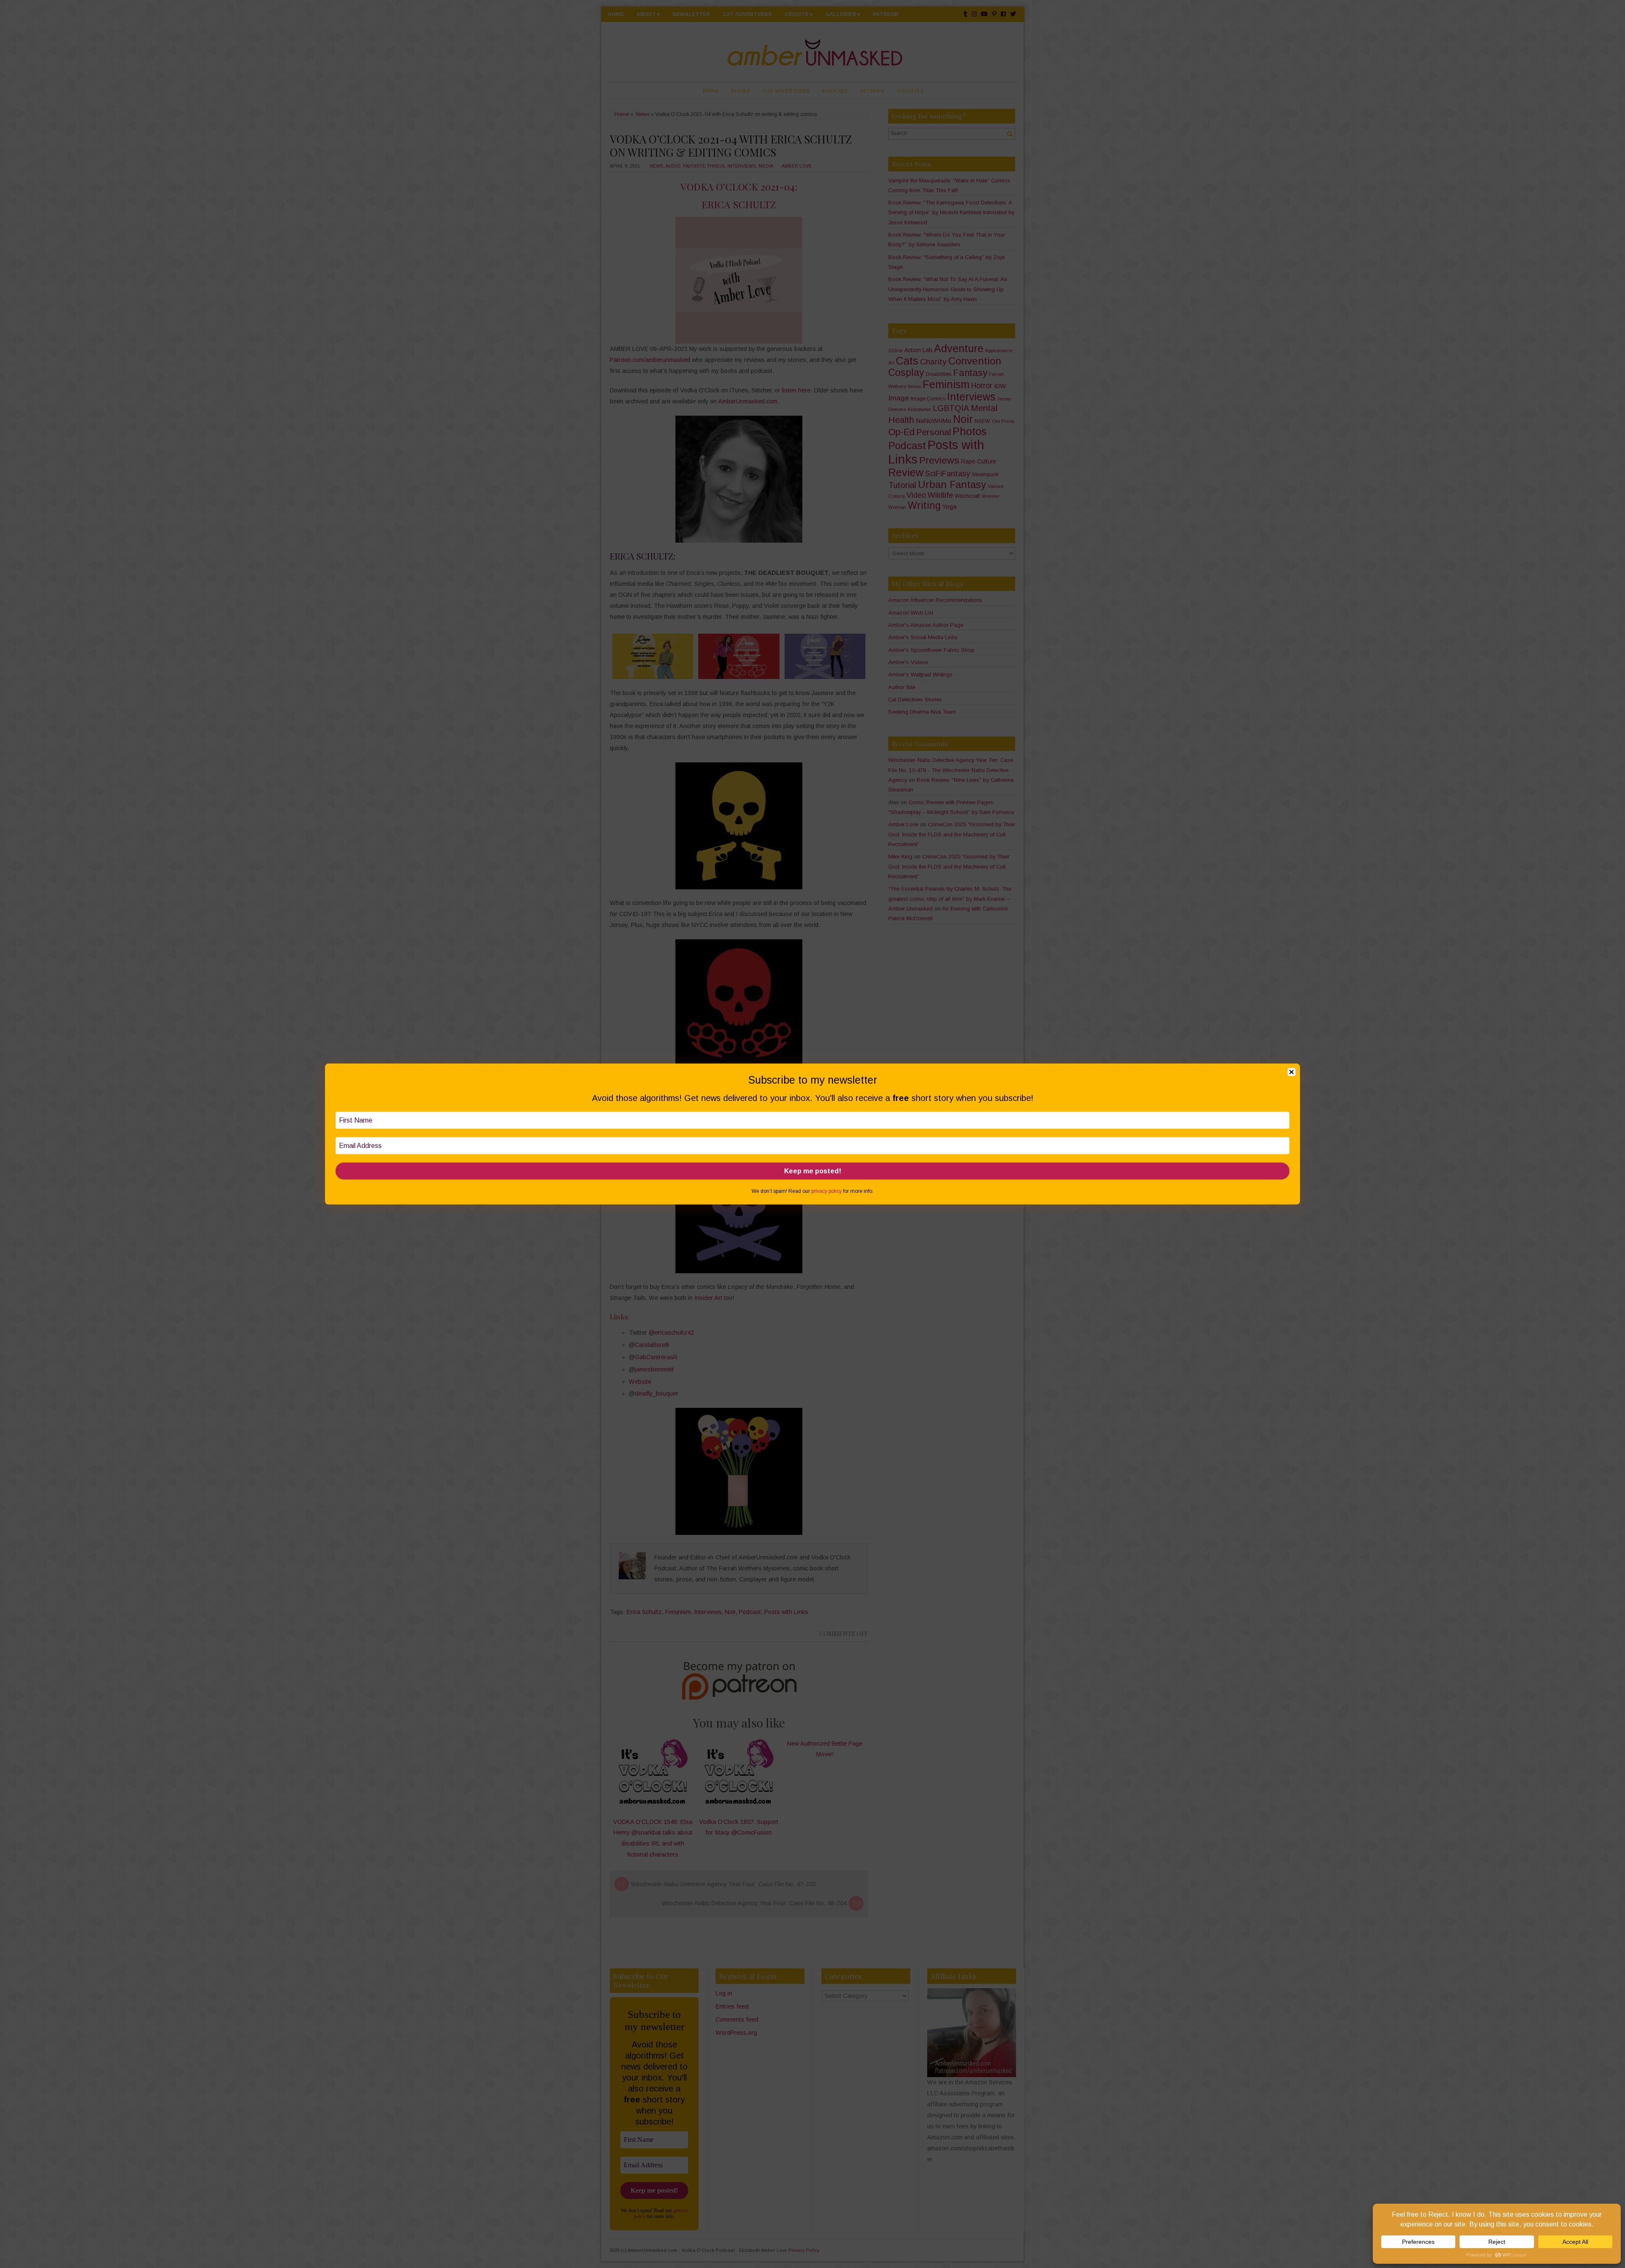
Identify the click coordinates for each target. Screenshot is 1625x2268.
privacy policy (826, 1191)
